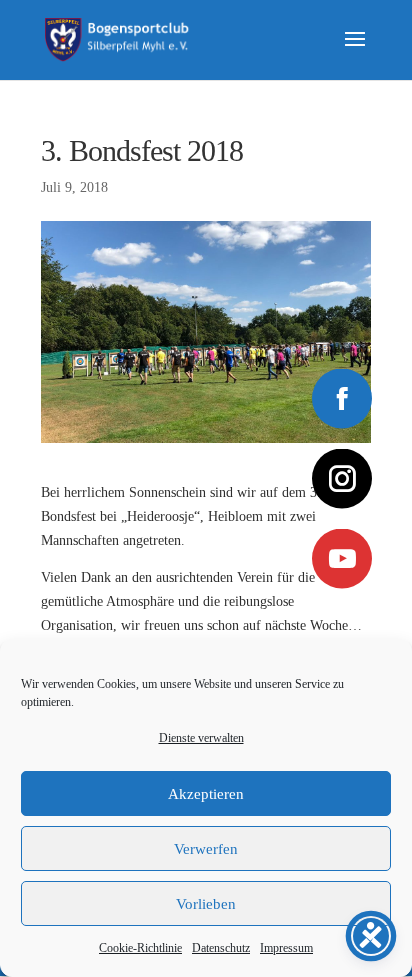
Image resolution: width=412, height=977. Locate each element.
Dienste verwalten (201, 738)
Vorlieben (206, 904)
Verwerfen (206, 849)
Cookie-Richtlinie (140, 948)
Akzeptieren (206, 794)
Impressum (286, 948)
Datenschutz (221, 948)
